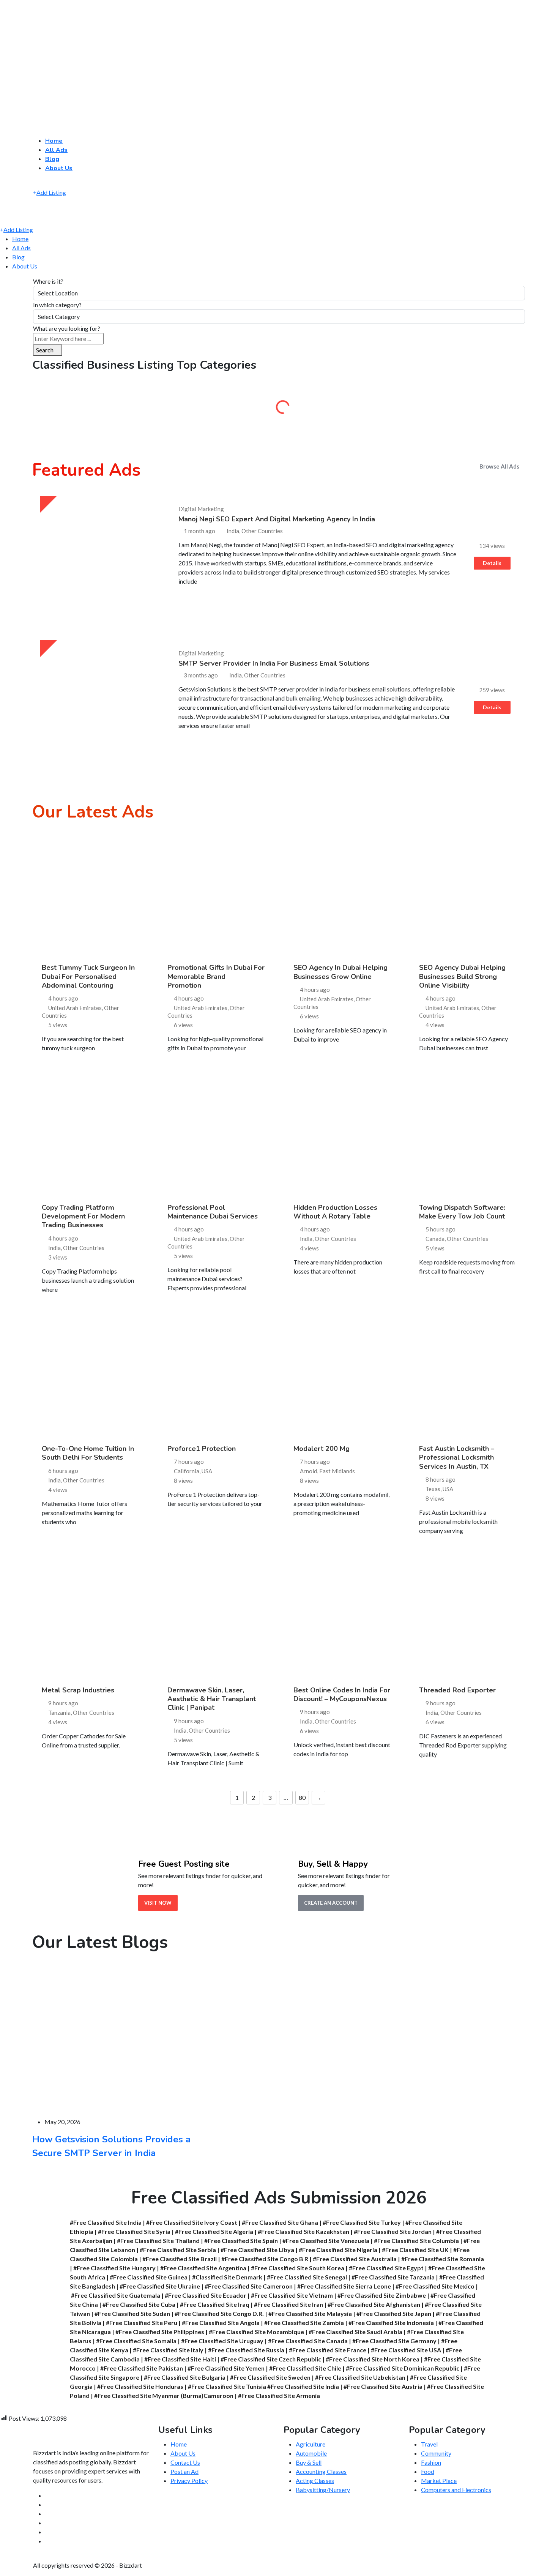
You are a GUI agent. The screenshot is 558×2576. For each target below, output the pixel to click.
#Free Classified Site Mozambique (256, 2332)
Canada (435, 1239)
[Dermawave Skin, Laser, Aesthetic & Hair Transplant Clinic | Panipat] (216, 1618)
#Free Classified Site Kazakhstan (303, 2231)
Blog (52, 159)
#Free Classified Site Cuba (139, 2304)
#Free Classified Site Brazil (180, 2259)
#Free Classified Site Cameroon (249, 2286)
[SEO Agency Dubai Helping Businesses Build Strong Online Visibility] (468, 896)
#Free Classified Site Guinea (149, 2277)
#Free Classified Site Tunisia (227, 2386)
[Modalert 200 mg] (342, 1377)
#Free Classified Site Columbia (416, 2241)
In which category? (57, 305)
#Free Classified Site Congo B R (265, 2259)
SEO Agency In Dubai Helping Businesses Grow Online (340, 972)
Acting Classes (315, 2481)
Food (428, 2471)
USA (207, 1471)
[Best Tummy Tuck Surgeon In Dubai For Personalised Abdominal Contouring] (90, 896)
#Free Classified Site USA (406, 2350)
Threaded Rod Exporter (457, 1690)
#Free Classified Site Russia (246, 2350)
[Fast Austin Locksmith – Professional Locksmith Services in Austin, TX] (468, 1377)
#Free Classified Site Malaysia (310, 2313)
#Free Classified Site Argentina (203, 2268)
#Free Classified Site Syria (134, 2231)
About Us (59, 168)
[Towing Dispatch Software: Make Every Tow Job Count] (468, 1135)
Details (492, 563)
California (187, 1471)
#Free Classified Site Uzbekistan (360, 2377)
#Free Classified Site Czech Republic (271, 2359)
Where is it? (48, 281)
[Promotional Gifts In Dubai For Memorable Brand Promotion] (216, 896)
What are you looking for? (67, 328)
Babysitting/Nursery (323, 2490)
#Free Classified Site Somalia (136, 2341)
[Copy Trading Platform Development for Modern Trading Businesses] (90, 1135)
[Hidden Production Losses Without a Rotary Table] (342, 1135)
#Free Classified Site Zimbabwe (382, 2295)
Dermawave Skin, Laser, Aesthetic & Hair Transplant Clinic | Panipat (212, 1699)
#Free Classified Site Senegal (307, 2277)
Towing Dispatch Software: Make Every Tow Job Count (462, 1212)
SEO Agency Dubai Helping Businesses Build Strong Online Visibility (462, 976)
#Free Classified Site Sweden (270, 2377)
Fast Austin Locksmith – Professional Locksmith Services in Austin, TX (457, 1458)
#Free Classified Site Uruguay (222, 2341)
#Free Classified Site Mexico (435, 2286)
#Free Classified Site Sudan (132, 2313)
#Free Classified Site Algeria (214, 2231)
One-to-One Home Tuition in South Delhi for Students (88, 1453)
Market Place (439, 2481)
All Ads (56, 150)
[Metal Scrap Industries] (90, 1618)
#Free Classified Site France (328, 2350)
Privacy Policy (189, 2481)
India (54, 1248)
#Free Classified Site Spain (241, 2241)
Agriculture (91, 410)
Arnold (308, 1471)
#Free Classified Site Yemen (226, 2368)
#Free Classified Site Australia (355, 2259)
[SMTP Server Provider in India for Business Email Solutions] (100, 700)
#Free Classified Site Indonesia (391, 2323)
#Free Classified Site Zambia (304, 2323)
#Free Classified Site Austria (383, 2386)
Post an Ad (184, 2471)
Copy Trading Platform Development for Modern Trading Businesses (83, 1216)
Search (45, 350)
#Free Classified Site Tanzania (393, 2277)
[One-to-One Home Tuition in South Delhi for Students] (90, 1377)
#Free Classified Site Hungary (114, 2268)
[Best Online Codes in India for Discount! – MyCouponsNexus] (342, 1618)
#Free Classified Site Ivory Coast (192, 2222)
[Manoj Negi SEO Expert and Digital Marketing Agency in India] (100, 556)
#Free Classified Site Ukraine (160, 2286)
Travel (429, 2444)
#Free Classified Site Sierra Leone (344, 2286)
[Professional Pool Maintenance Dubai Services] (216, 1135)
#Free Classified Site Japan (394, 2313)
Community (467, 410)
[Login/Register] (41, 183)
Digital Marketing (201, 509)
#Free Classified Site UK (415, 2250)
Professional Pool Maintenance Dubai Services (213, 1212)
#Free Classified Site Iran (288, 2304)
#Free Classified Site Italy (168, 2350)
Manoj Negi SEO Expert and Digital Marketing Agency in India (277, 519)
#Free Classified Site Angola (221, 2323)
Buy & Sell (342, 410)
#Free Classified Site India (106, 2222)
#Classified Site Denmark (227, 2277)
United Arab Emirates (75, 1008)
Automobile (216, 410)
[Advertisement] (228, 55)
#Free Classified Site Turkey (362, 2222)
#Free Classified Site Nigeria (338, 2250)
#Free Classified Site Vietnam (292, 2295)
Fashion (431, 2462)
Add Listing (51, 192)
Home (54, 141)
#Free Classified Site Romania (443, 2259)
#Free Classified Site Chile (305, 2368)
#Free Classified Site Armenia (279, 2395)
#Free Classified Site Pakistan (142, 2368)
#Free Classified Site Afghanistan (374, 2304)
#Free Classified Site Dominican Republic (403, 2368)
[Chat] (35, 183)
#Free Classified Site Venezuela (326, 2241)
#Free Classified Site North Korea (373, 2359)
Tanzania (59, 1713)
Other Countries (84, 1248)
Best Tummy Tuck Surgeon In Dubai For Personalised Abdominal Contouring (88, 976)
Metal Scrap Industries (78, 1690)
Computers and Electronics (456, 2490)
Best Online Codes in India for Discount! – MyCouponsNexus (342, 1694)
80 (302, 1797)
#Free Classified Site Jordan (393, 2231)
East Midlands (337, 1471)
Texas (433, 1489)
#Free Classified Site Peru (142, 2323)
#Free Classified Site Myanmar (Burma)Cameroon (164, 2395)
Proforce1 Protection (202, 1449)
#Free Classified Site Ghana (280, 2222)
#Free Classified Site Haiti (180, 2359)
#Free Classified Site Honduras (140, 2386)
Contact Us (185, 2462)
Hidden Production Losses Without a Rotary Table (335, 1212)
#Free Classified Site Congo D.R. (219, 2313)
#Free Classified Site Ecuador (206, 2295)
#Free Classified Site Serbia (178, 2250)
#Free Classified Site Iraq (215, 2304)
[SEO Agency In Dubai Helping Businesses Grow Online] (342, 896)
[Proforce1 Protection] (216, 1377)
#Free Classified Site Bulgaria (185, 2377)
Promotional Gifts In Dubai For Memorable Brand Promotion (216, 976)
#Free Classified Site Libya (257, 2250)
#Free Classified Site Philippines (160, 2332)
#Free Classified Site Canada (308, 2341)
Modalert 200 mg (322, 1449)
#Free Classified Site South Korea (298, 2268)
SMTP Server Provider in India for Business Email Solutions (274, 663)
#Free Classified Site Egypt (386, 2268)
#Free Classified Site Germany (394, 2341)
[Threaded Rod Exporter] (468, 1618)
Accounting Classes (321, 2471)
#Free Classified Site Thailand (158, 2241)
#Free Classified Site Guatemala (116, 2295)
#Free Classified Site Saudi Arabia (355, 2332)
